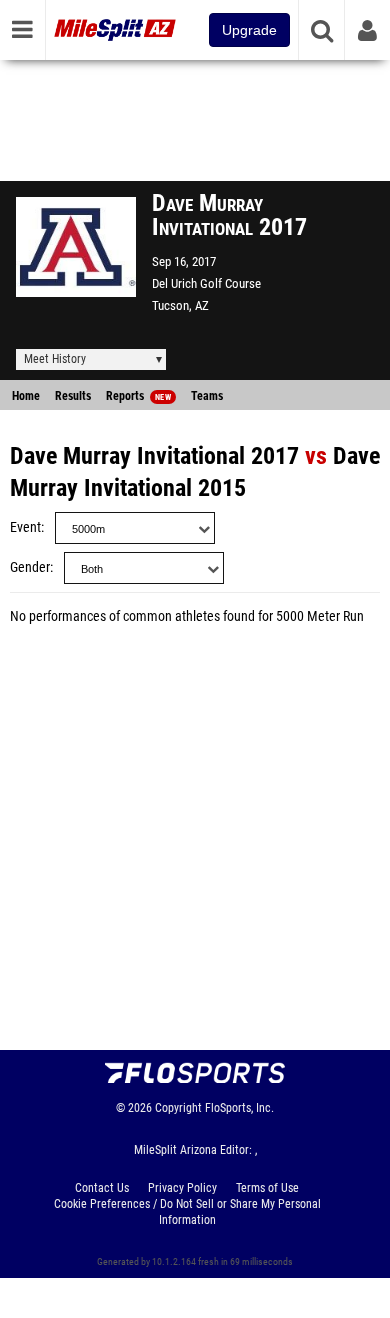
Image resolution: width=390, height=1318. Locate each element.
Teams (207, 396)
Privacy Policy (182, 1188)
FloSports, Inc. (239, 1108)
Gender (30, 567)
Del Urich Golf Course (206, 283)
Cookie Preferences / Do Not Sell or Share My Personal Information (187, 1212)
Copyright (178, 1108)
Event (25, 527)
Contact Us (102, 1188)
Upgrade (249, 30)
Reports (138, 396)
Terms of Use (267, 1188)
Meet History (55, 359)
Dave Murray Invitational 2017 (154, 456)
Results (73, 396)
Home (26, 396)
